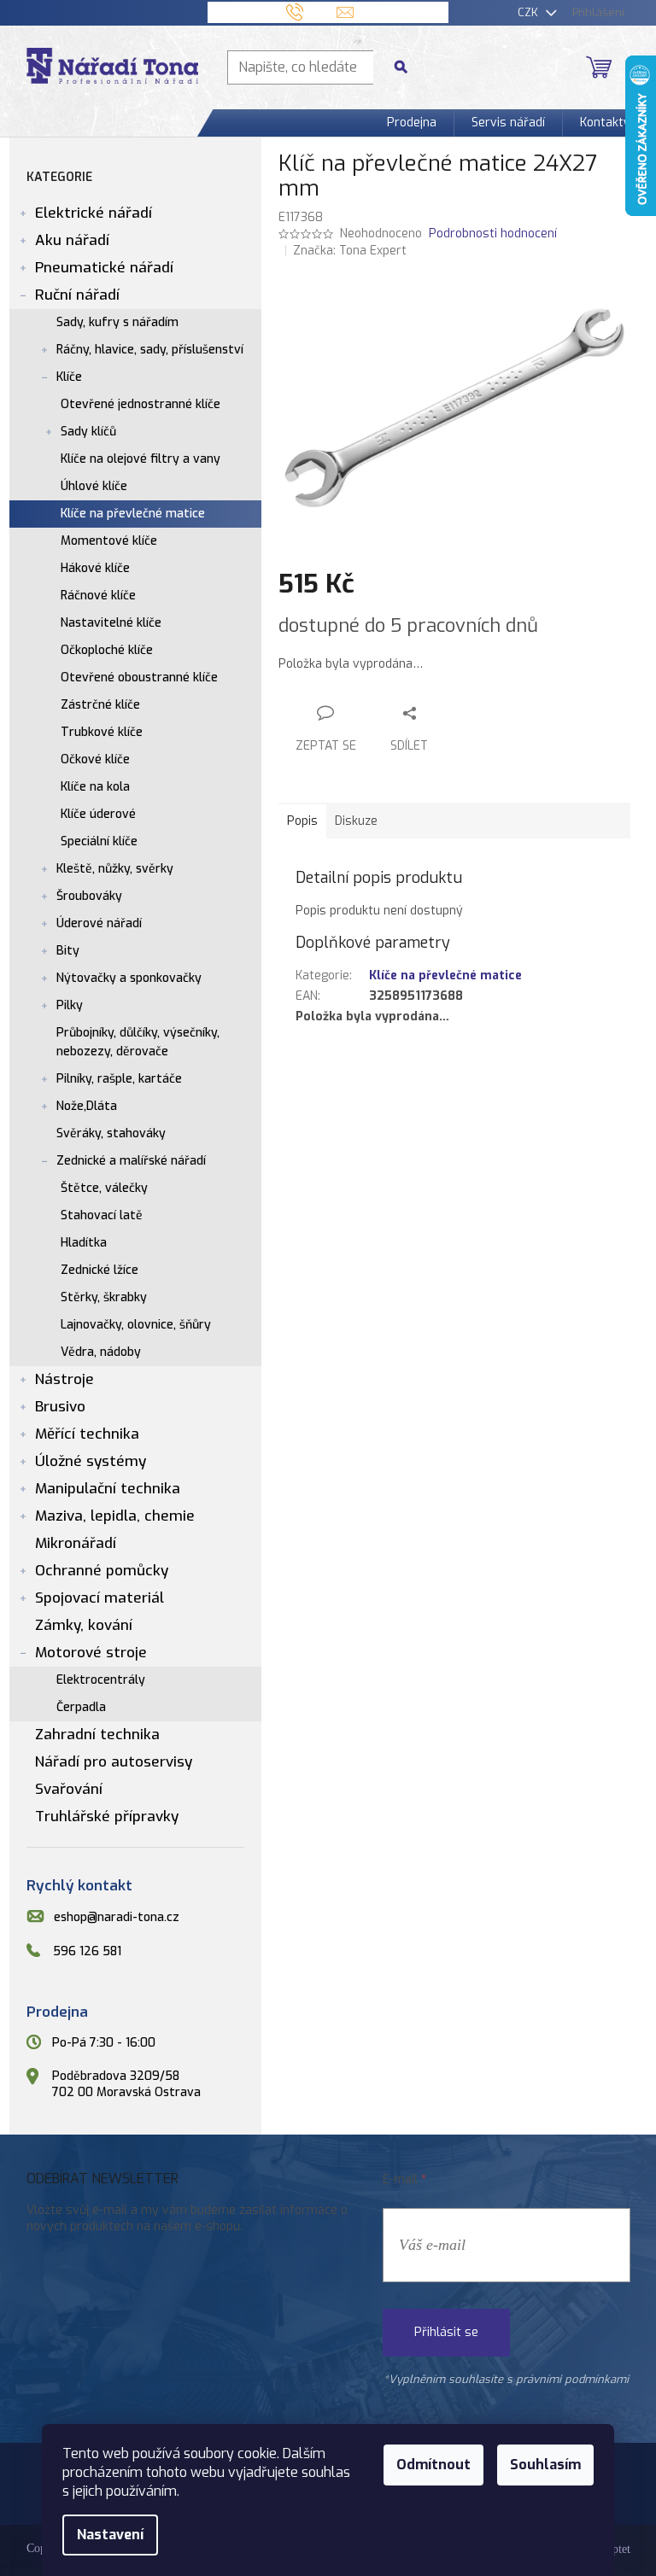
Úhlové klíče (94, 486)
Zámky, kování (84, 1625)
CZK (530, 12)
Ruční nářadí (77, 295)
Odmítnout (433, 2465)
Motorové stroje (91, 1653)
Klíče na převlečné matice (133, 514)
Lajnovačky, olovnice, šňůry (136, 1325)
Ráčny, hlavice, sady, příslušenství (150, 350)
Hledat (407, 67)
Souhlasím (545, 2465)
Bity (68, 951)
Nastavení (110, 2535)
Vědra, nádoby (101, 1352)
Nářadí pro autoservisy (114, 1762)
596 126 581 (87, 1952)
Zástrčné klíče (100, 705)
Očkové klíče (95, 759)
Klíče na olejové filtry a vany (141, 459)
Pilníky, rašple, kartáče (119, 1079)
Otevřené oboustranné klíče (139, 678)
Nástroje (64, 1379)
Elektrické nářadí (94, 213)
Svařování (69, 1789)
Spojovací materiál (100, 1598)
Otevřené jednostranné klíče (141, 404)
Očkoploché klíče (107, 650)
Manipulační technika (108, 1489)
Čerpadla (81, 1707)
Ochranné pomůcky (102, 1571)
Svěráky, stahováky (111, 1133)
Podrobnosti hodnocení (493, 234)
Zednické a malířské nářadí (131, 1161)
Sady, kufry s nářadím (117, 322)
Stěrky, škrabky (104, 1297)
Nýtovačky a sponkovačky (129, 978)
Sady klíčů (88, 432)
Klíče (69, 377)
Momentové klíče (109, 541)
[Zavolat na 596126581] (311, 12)
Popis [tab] (302, 821)
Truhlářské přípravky (107, 1817)
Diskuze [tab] (356, 821)
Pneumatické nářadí (104, 268)
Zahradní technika (97, 1735)
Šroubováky (89, 896)
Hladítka (84, 1243)
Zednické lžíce (100, 1270)
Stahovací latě (102, 1215)
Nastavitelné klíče (111, 623)
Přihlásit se (446, 2332)
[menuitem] (412, 123)
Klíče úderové (98, 814)
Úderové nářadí (99, 923)
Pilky (70, 1005)
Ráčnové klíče (98, 596)
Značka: (350, 251)
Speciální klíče (99, 841)
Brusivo (60, 1407)
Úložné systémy (91, 1461)
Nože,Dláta (87, 1106)
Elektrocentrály (101, 1680)
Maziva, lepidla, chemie (115, 1516)
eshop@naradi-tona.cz (117, 1917)
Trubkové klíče (102, 732)
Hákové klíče (95, 568)
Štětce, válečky (104, 1188)
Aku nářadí (72, 240)
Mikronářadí (76, 1543)
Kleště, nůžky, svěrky (115, 869)
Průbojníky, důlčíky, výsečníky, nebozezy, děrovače (138, 1042)
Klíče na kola (95, 787)
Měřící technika (87, 1434)
